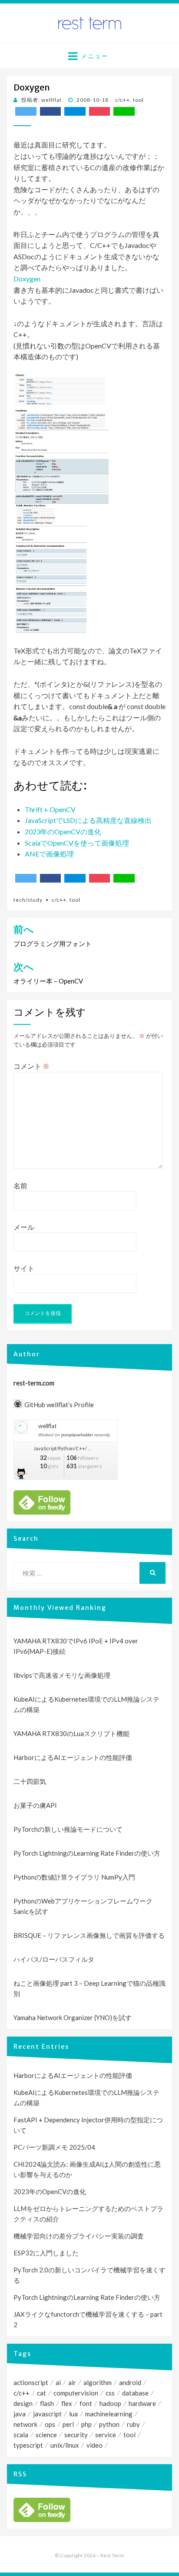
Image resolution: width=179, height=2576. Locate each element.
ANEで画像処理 (49, 854)
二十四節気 (30, 1781)
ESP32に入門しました (46, 2253)
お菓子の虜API (35, 1805)
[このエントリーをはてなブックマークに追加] (75, 111)
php (86, 2424)
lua (73, 2414)
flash (47, 2403)
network (25, 2424)
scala (21, 2435)
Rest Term (112, 2555)
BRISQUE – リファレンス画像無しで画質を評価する (89, 1935)
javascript (47, 2414)
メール (24, 1227)
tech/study (28, 900)
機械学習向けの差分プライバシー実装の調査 (79, 2236)
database (135, 2393)
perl (68, 2424)
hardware (142, 2403)
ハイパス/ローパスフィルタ (54, 1959)
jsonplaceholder (77, 1435)
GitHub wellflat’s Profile (59, 1405)
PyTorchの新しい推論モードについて (68, 1829)
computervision (76, 2393)
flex (67, 2403)
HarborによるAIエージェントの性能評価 (73, 1757)
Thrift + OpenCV (50, 809)
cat (41, 2393)
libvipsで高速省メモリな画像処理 (62, 1675)
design (23, 2403)
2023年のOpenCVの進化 (63, 831)
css (110, 2393)
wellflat (47, 1426)
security (76, 2435)
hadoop (110, 2403)
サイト (24, 1268)
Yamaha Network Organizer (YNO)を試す (73, 2017)
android (130, 2382)
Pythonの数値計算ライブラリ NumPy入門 (74, 1877)
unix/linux (65, 2445)
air (72, 2382)
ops (50, 2424)
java (20, 2414)
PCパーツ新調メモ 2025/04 (54, 2147)
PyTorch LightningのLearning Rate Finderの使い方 (87, 1853)
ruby (133, 2424)
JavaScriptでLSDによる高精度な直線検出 (88, 820)
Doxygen (27, 279)
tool (138, 100)
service (106, 2435)
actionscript (31, 2382)
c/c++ (123, 100)
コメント (31, 1066)
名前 (20, 1186)
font (86, 2403)
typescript (28, 2445)
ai (58, 2382)
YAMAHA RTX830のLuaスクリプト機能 (71, 1733)
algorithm (98, 2382)
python (109, 2424)
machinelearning (109, 2414)
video (94, 2445)
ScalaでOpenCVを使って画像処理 (77, 843)
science (46, 2435)
